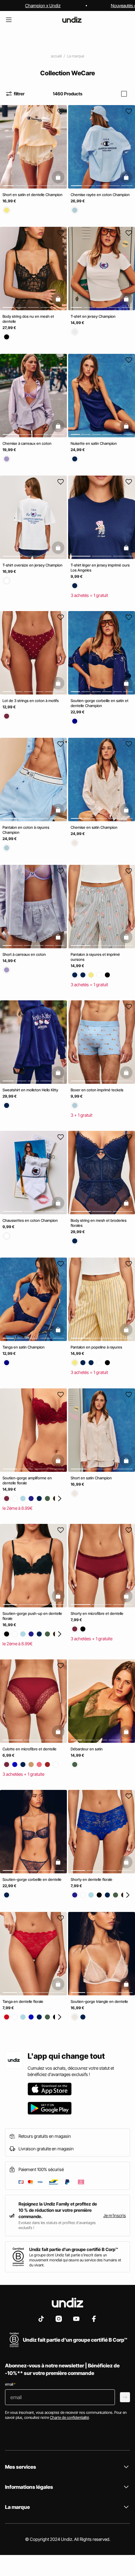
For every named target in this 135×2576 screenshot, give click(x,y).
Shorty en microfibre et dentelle (97, 1613)
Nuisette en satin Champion (94, 443)
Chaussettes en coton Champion (30, 1220)
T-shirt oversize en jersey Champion (32, 565)
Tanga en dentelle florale (23, 2001)
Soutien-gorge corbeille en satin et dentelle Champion (100, 703)
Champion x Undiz (43, 5)
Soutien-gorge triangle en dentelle (99, 2001)
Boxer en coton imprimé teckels (97, 1090)
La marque (76, 56)
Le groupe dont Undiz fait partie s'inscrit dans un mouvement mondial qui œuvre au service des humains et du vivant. (75, 2260)
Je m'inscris (115, 2215)
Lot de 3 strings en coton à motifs (31, 701)
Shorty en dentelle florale (92, 1880)
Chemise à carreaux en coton (27, 443)
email (10, 2384)
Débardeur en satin (87, 1749)
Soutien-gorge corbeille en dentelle (32, 1880)
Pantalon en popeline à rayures (96, 1347)
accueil (56, 56)
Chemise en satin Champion (94, 828)
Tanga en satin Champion (24, 1347)
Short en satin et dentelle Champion (32, 195)
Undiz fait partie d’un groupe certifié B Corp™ (74, 2249)
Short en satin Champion (91, 1478)
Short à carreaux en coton (24, 954)
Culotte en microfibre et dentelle (30, 1749)
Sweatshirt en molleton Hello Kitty (30, 1090)
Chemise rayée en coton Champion (100, 195)
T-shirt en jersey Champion (93, 317)
